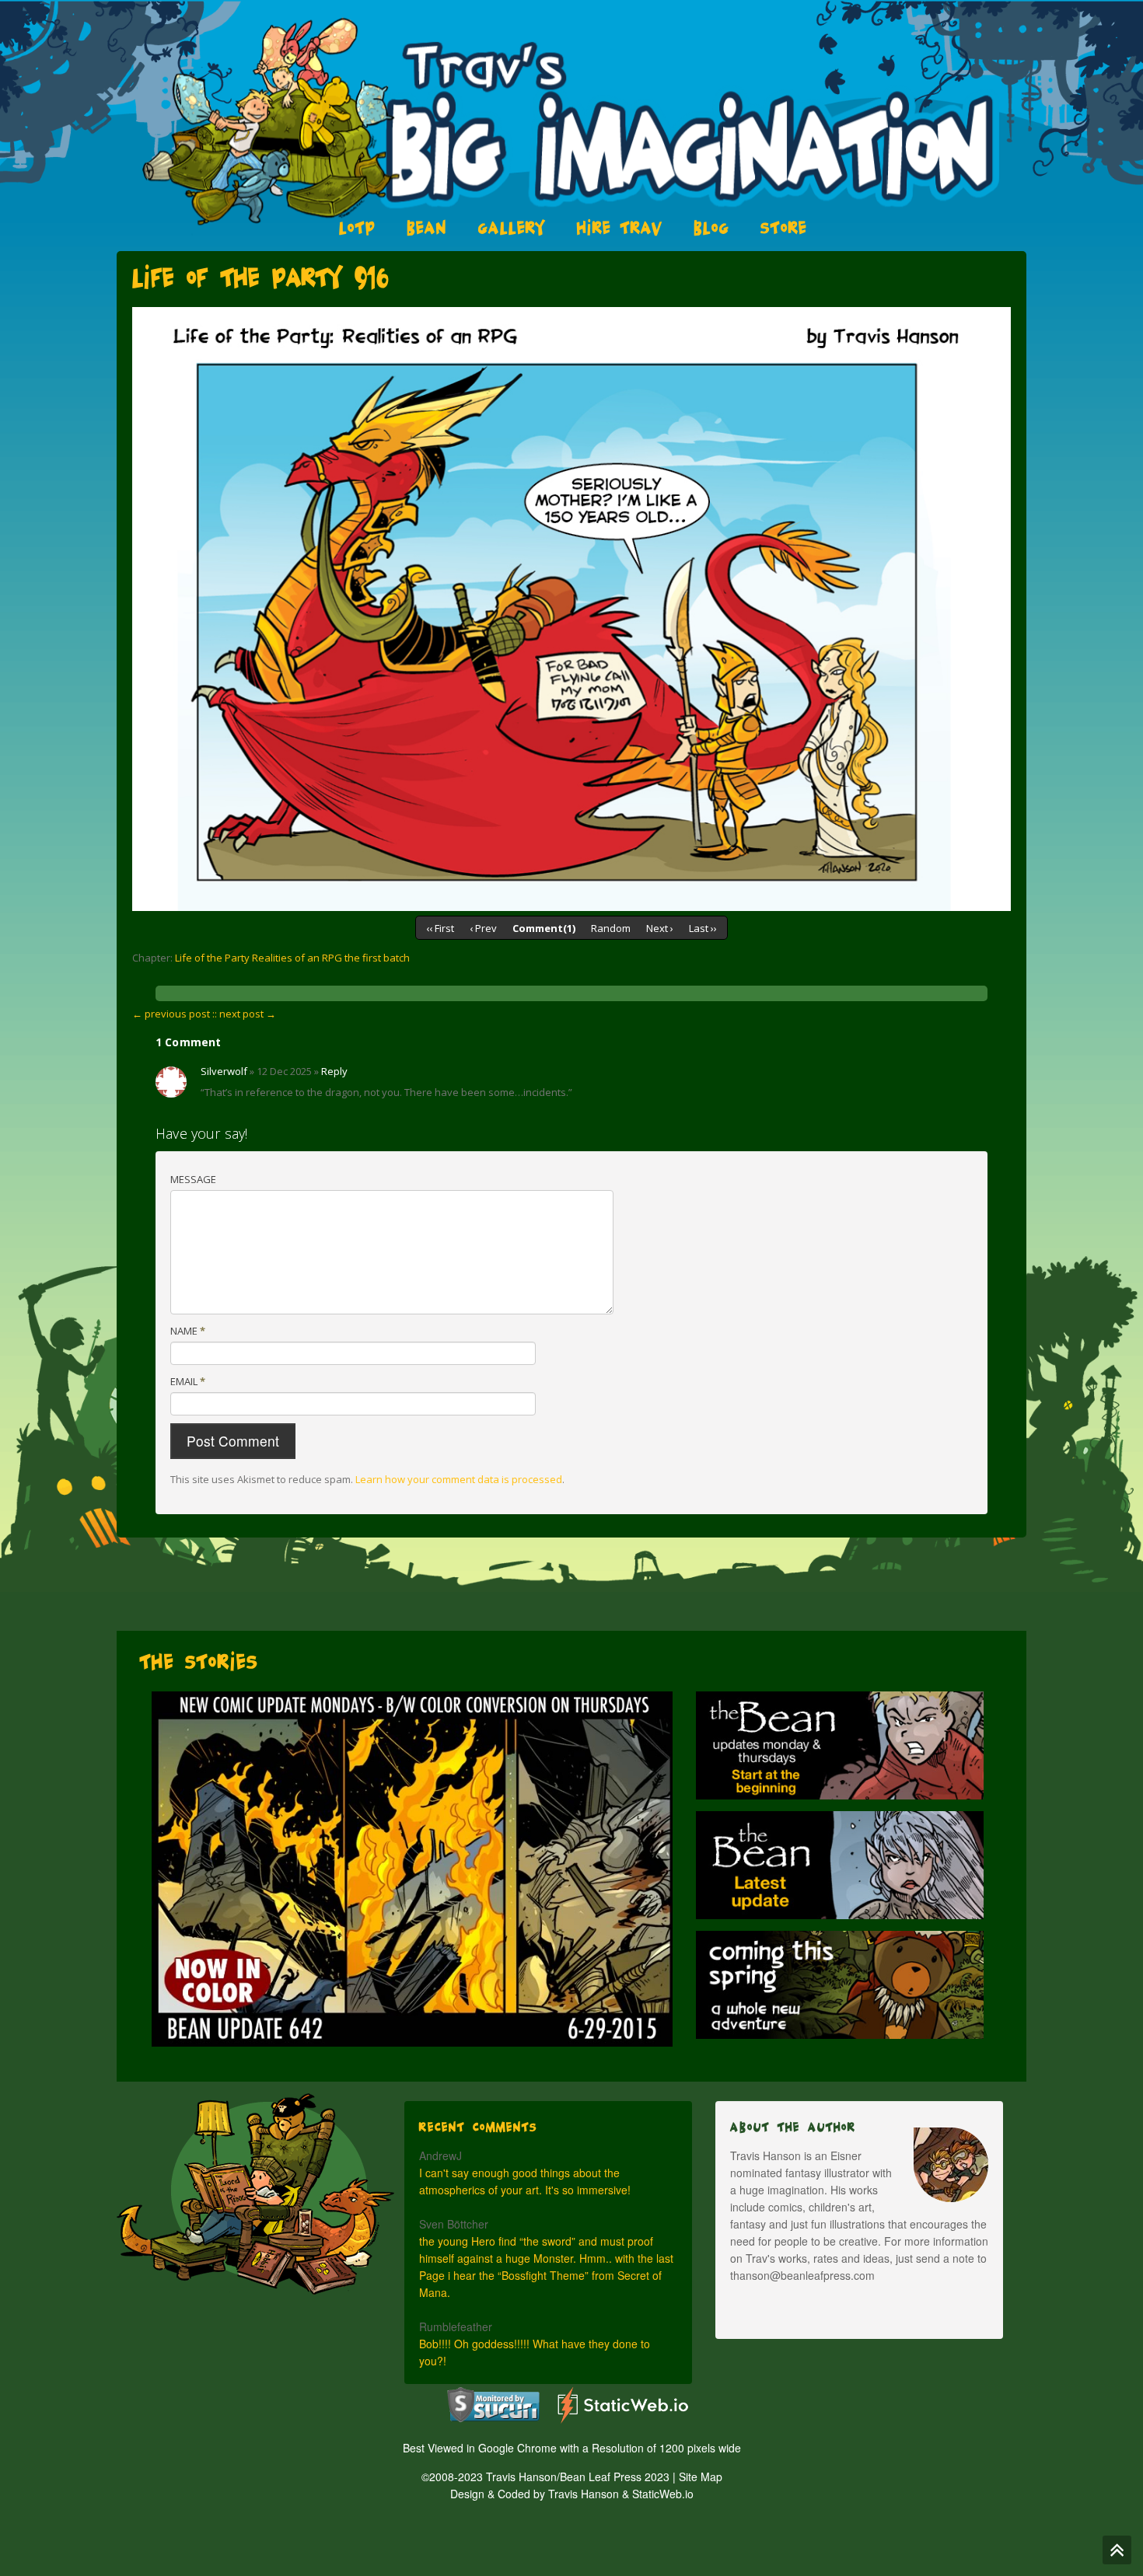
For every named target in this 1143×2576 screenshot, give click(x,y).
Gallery (512, 228)
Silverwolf (224, 1071)
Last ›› (703, 928)
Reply (334, 1071)
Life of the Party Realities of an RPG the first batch (292, 958)
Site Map (701, 2477)
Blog (711, 228)
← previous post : (173, 1014)
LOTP (357, 228)
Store (784, 228)
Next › (660, 928)
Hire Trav (620, 228)
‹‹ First (440, 928)
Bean (427, 228)
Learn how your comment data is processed (459, 1479)
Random (611, 928)
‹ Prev (483, 928)
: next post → (245, 1014)
